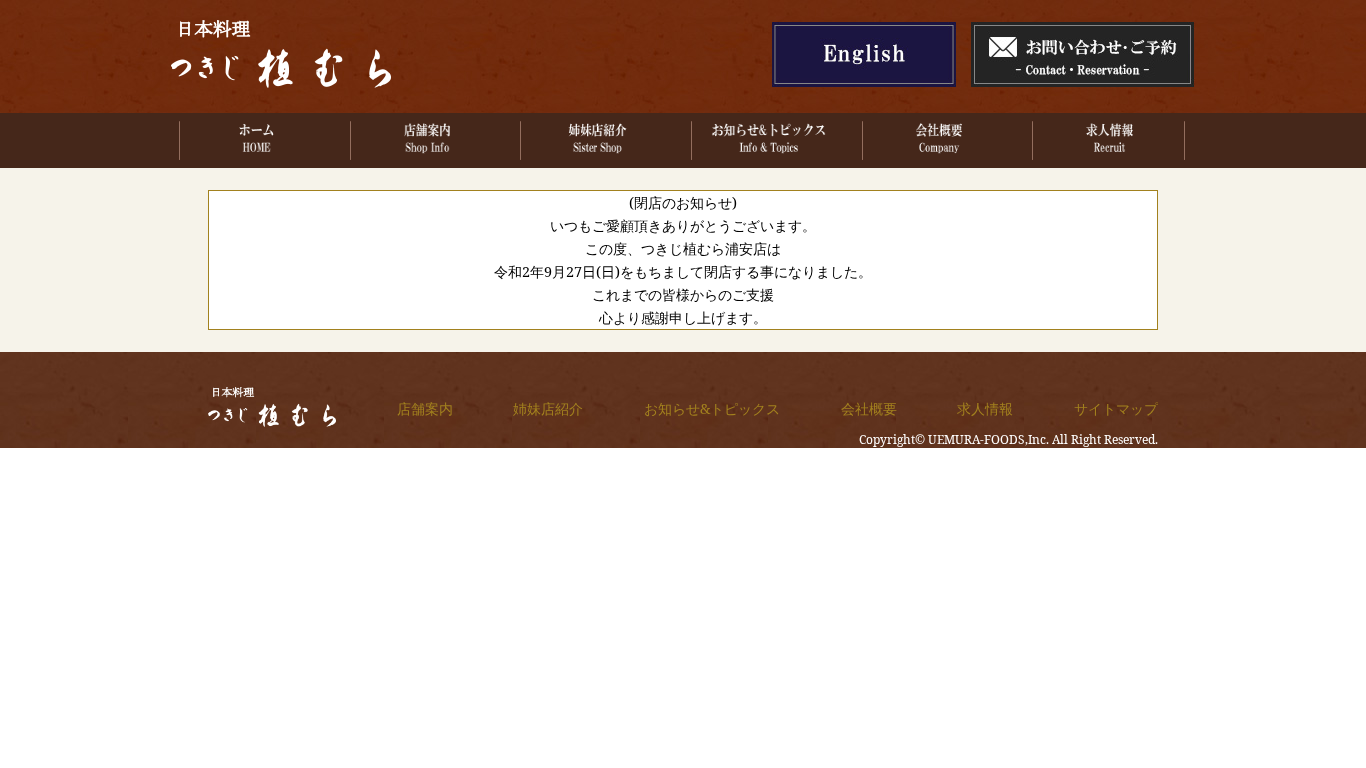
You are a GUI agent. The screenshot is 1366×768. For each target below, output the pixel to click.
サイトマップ (1116, 408)
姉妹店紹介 (548, 408)
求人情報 (985, 408)
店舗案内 (425, 408)
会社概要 (869, 408)
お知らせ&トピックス (712, 408)
